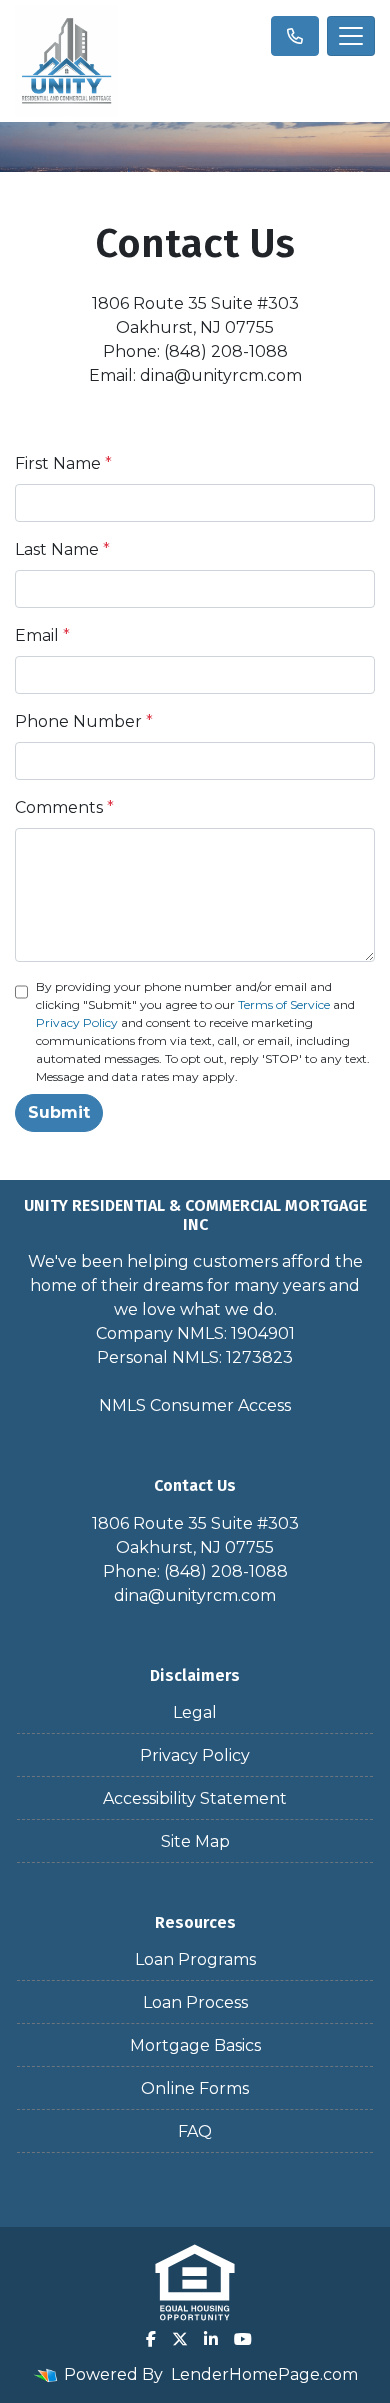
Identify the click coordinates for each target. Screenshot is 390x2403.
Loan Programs (195, 1959)
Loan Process (195, 2002)
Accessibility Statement (195, 1798)
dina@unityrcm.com (195, 1595)
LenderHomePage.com (264, 2374)
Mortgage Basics (195, 2045)
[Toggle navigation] (351, 36)
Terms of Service (284, 1004)
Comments (64, 807)
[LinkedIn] (211, 2339)
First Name (63, 463)
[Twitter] (180, 2339)
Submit (59, 1112)
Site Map (195, 1841)
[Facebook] (151, 2339)
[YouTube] (243, 2339)
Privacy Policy (77, 1022)
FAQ (195, 2131)
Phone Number (84, 721)
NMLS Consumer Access (195, 1405)
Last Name (62, 549)
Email (42, 635)
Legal (195, 1712)
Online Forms (195, 2088)
